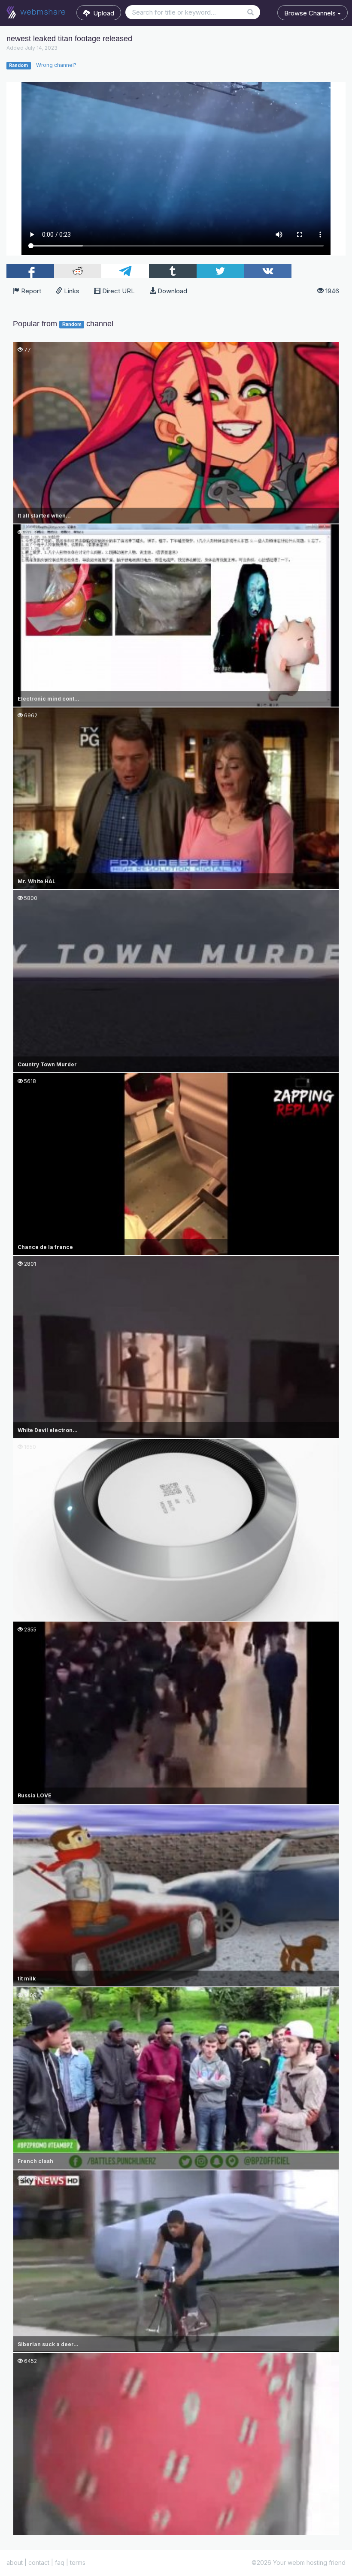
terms (78, 2562)
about (15, 2562)
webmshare (42, 12)
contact (39, 2562)
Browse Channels (311, 13)
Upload (102, 13)
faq (60, 2562)
